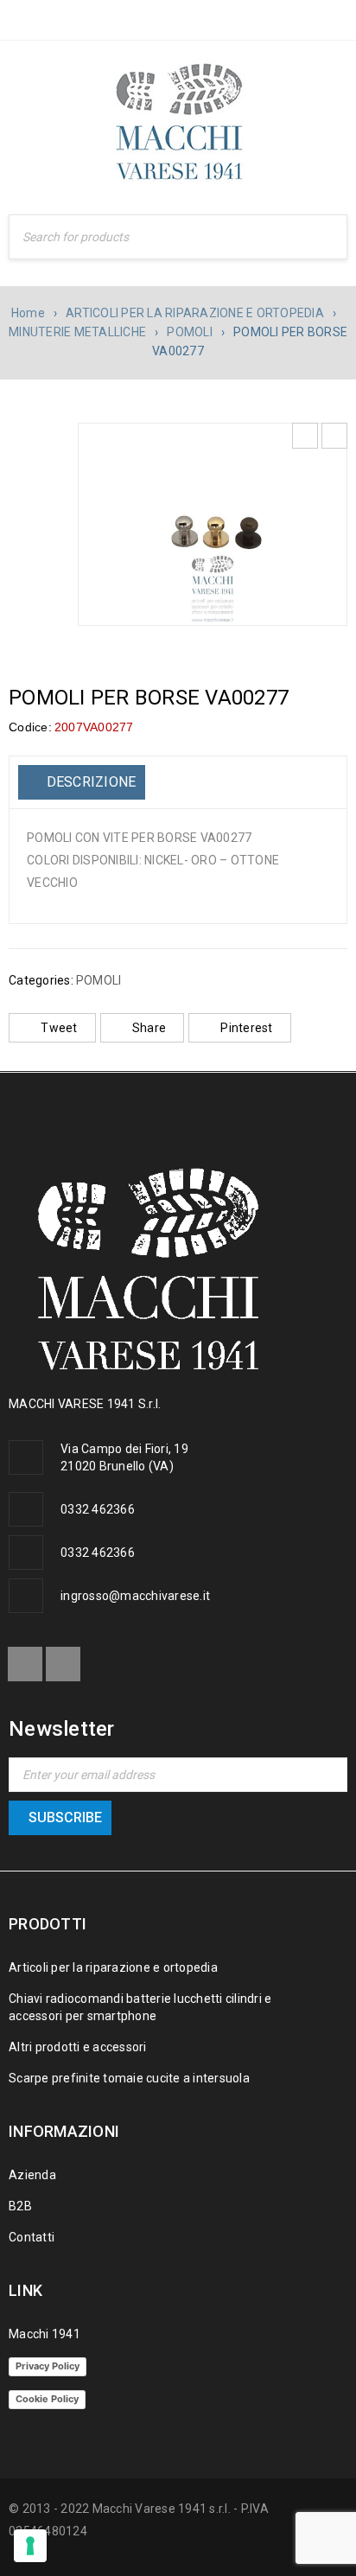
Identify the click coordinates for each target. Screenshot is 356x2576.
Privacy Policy (48, 2366)
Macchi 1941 (44, 2334)
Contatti (32, 2237)
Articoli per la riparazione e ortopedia (113, 1967)
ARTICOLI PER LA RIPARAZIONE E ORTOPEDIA (195, 313)
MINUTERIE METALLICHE (77, 332)
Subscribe (65, 1817)
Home (28, 313)
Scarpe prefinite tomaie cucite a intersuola (129, 2078)
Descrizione (89, 782)
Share (149, 1028)
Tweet (59, 1028)
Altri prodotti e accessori (78, 2047)
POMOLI (190, 332)
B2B (20, 2206)
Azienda (32, 2175)
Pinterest (246, 1028)
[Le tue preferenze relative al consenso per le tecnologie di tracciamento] (30, 2546)
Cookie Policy (47, 2399)
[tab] (82, 782)
